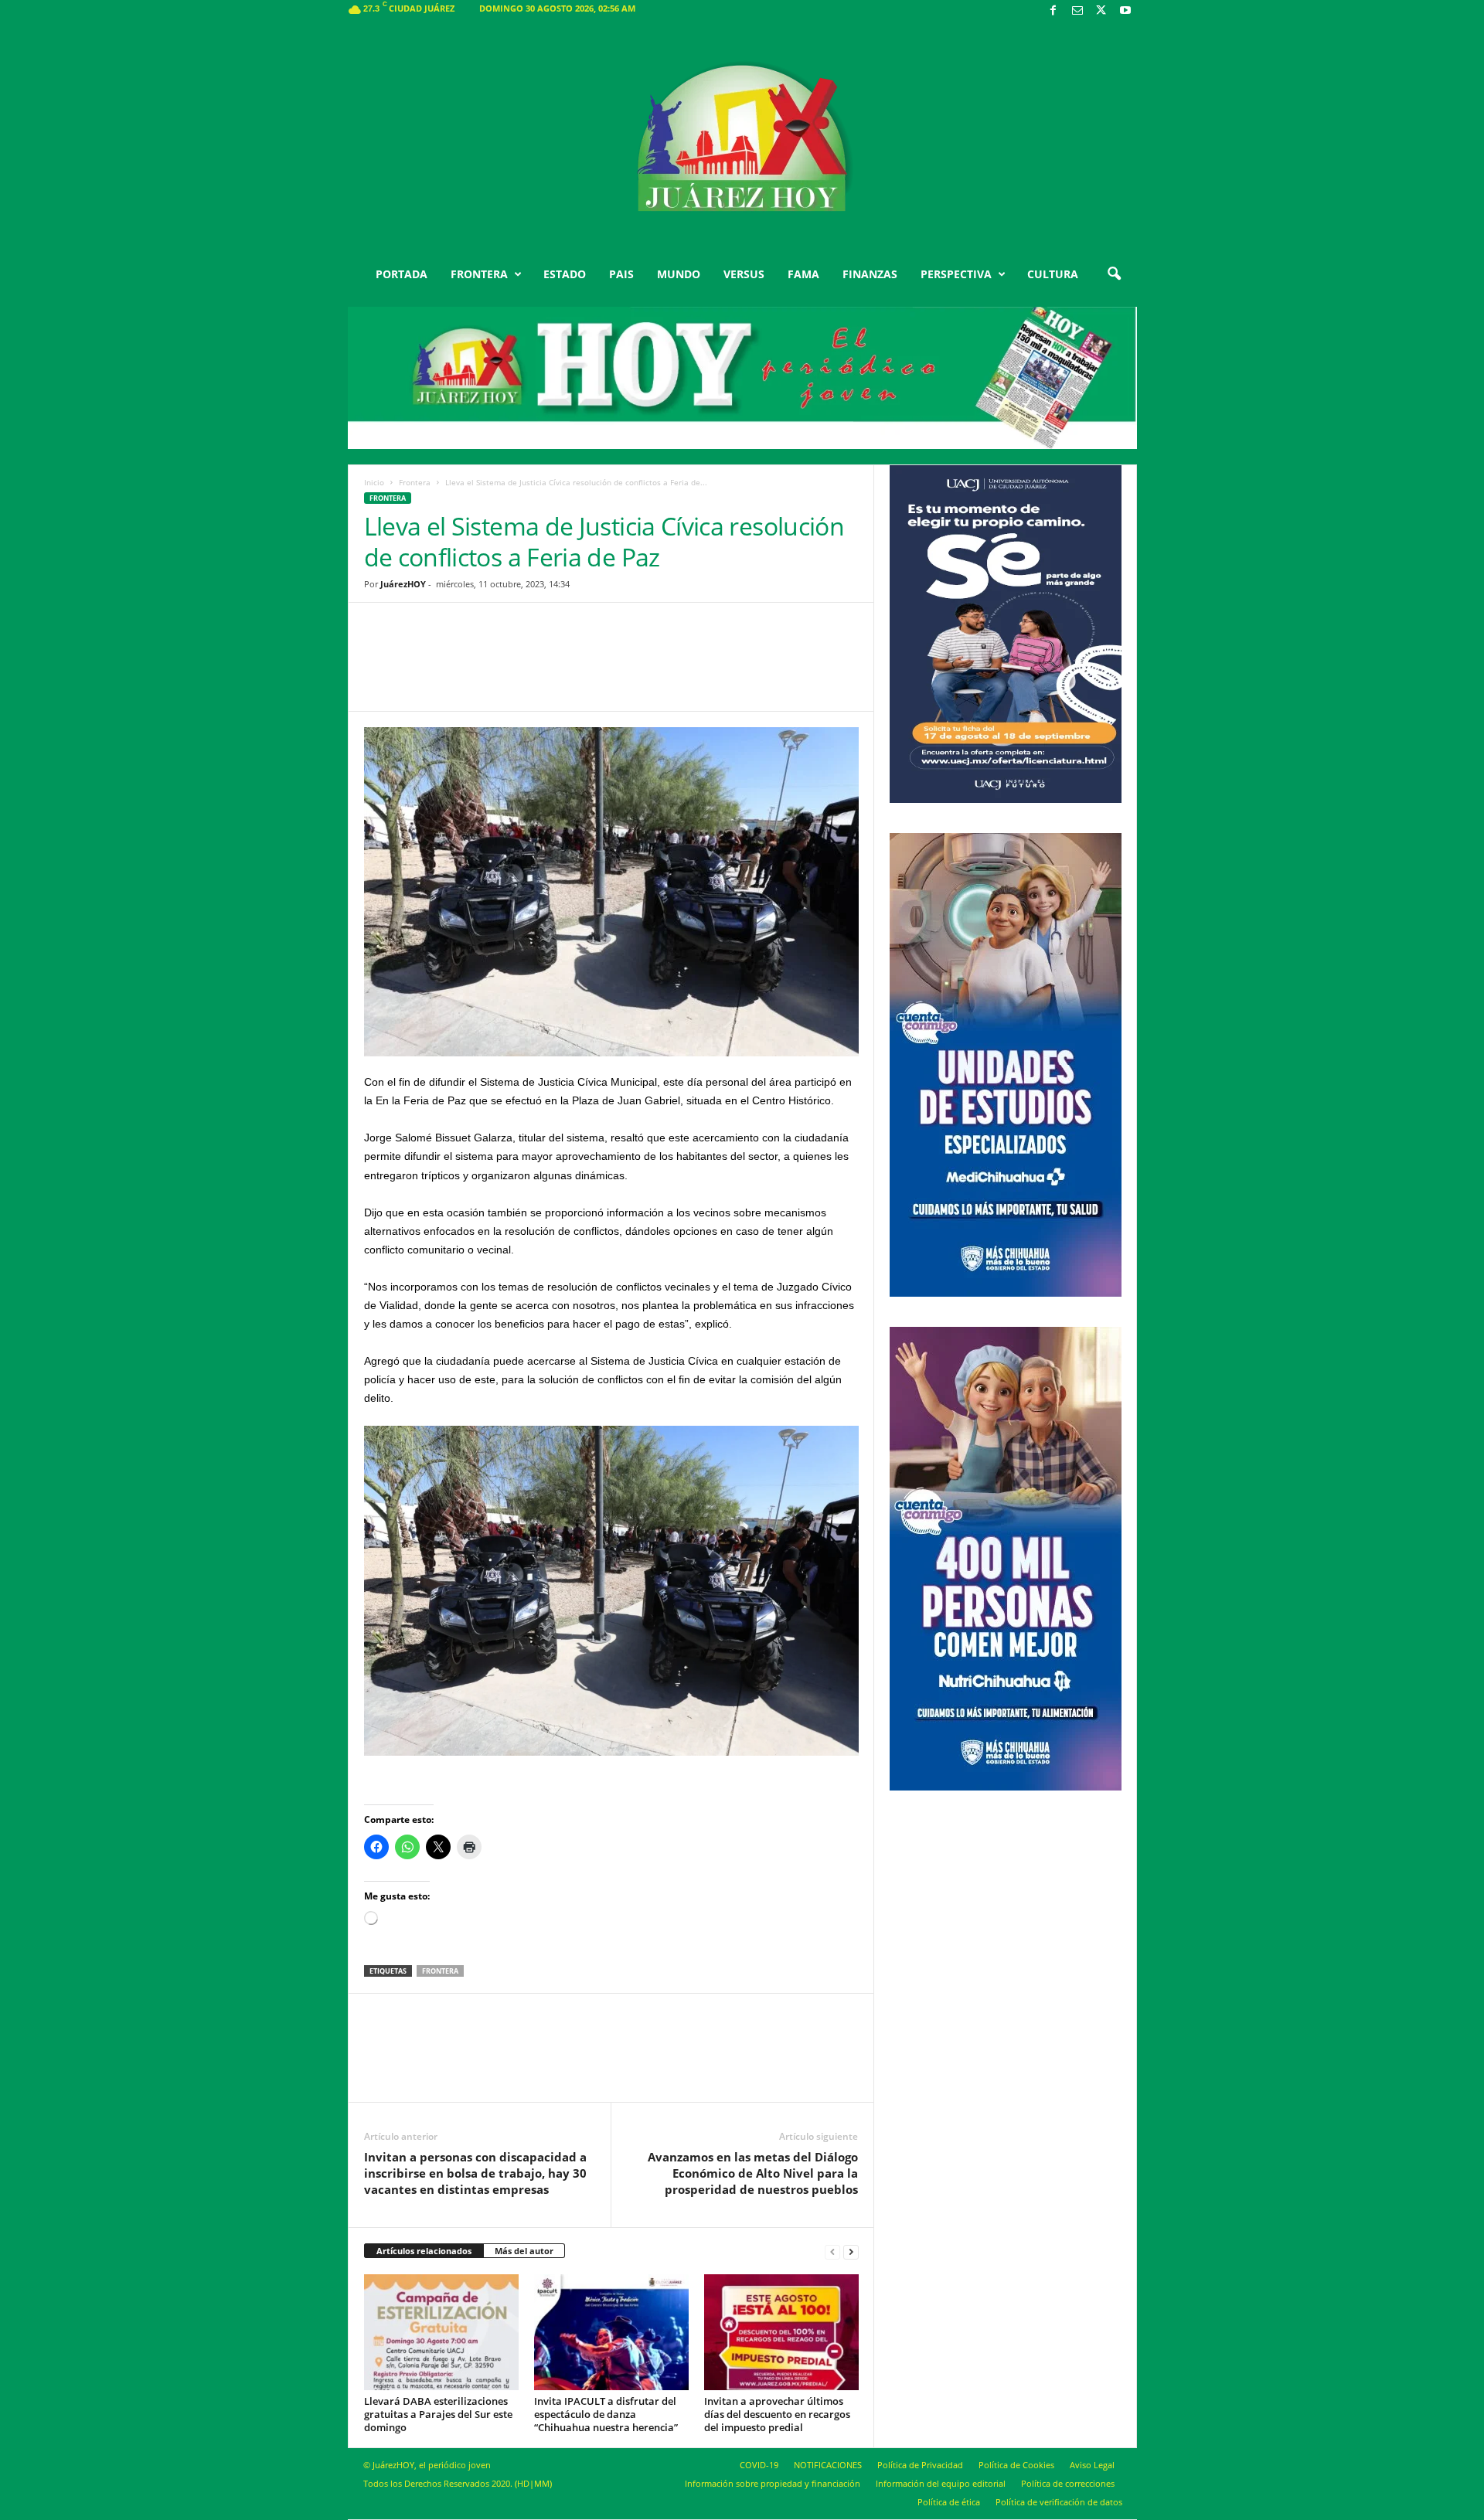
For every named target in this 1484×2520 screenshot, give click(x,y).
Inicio (374, 482)
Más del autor (524, 2251)
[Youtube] (1125, 11)
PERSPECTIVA (956, 274)
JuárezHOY (403, 584)
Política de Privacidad (920, 2465)
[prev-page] (832, 2251)
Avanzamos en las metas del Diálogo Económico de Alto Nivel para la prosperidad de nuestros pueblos (753, 2173)
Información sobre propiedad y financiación (773, 2483)
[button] (1114, 274)
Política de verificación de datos (1059, 2502)
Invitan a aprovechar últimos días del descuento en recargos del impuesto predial (777, 2414)
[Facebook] (1053, 11)
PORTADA (402, 274)
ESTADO (565, 274)
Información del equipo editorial (941, 2483)
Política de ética (949, 2502)
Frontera (415, 482)
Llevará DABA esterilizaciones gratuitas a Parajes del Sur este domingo (438, 2414)
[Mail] (1077, 11)
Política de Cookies (1016, 2465)
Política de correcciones (1068, 2483)
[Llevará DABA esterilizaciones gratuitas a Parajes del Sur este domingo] (441, 2332)
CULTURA (1053, 274)
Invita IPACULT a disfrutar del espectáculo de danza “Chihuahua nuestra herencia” (606, 2414)
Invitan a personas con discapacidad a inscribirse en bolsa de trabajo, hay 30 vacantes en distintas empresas (475, 2173)
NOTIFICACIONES (828, 2465)
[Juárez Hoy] (742, 138)
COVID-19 (759, 2465)
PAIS (621, 274)
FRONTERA (479, 274)
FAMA (803, 274)
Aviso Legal (1092, 2465)
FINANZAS (870, 274)
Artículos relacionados (424, 2251)
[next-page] (851, 2251)
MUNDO (679, 274)
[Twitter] (1101, 11)
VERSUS (744, 274)
